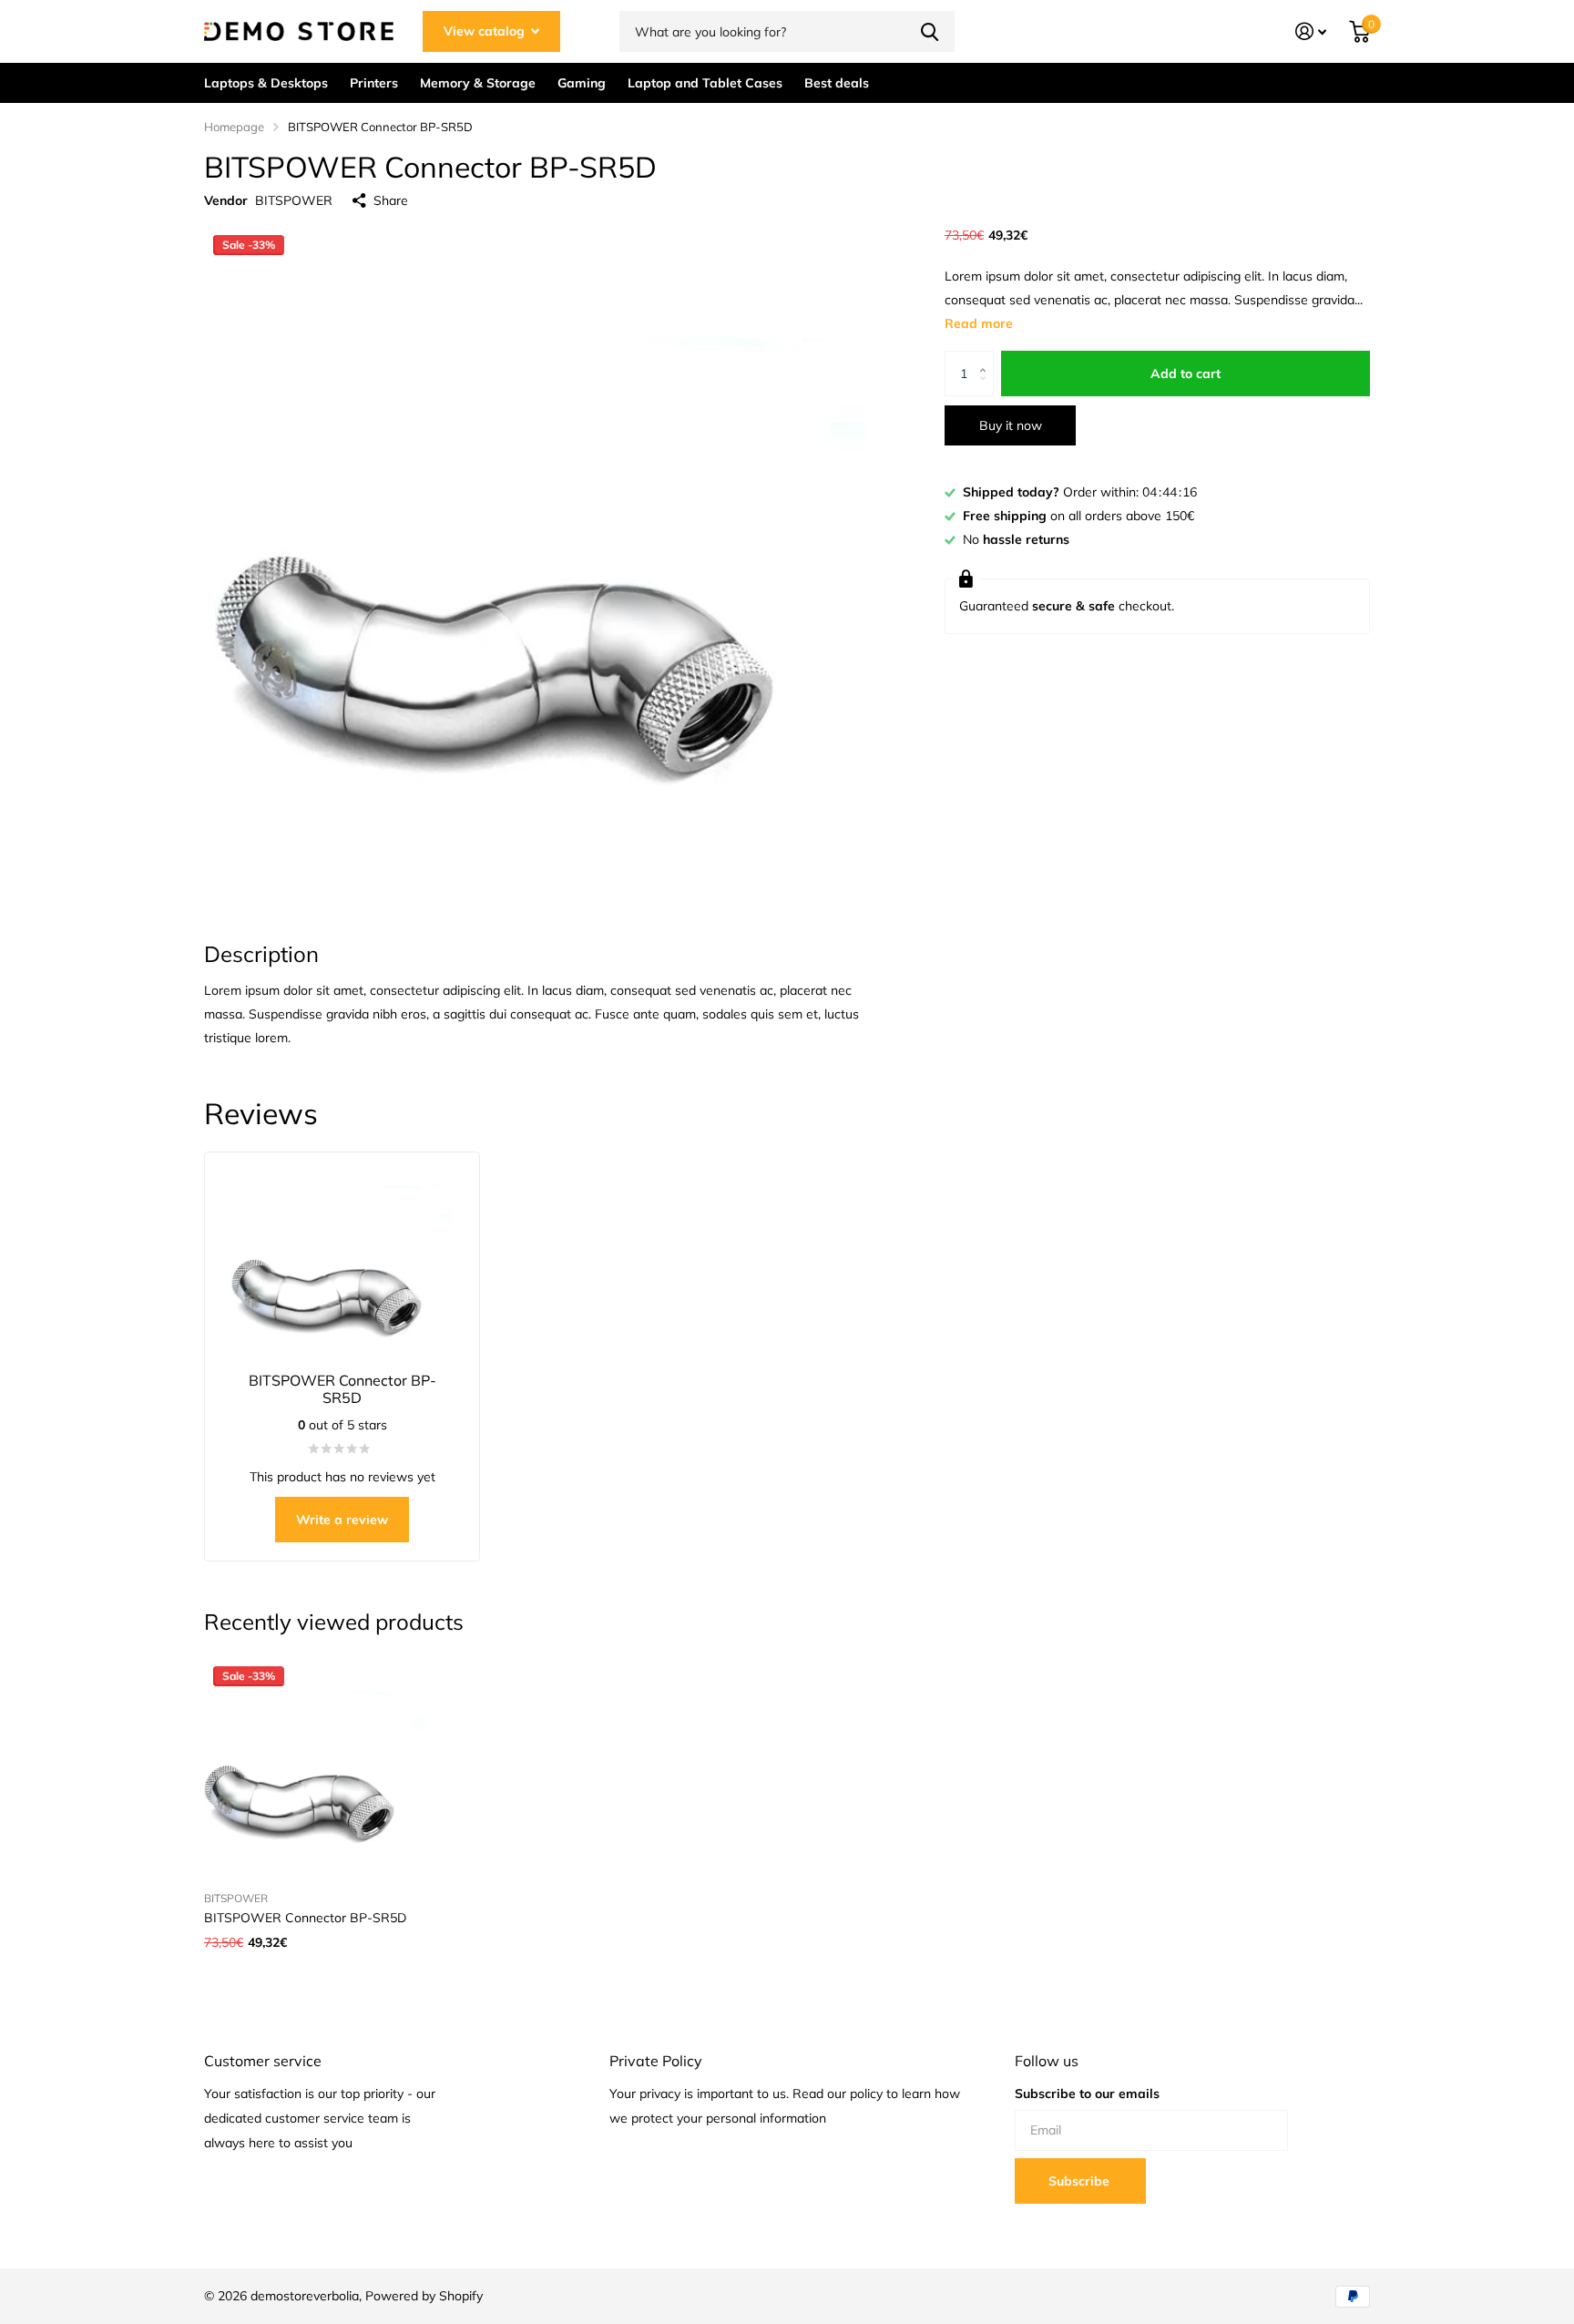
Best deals (837, 83)
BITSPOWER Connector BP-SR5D (305, 1918)
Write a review (342, 1520)
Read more (979, 323)
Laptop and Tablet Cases (705, 83)
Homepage (234, 127)
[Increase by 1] (987, 358)
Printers (374, 83)
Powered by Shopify (424, 2296)
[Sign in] (1311, 31)
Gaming (582, 83)
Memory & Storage (478, 83)
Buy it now (1011, 425)
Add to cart (1186, 374)
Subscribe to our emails (1087, 2094)
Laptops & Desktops (266, 83)
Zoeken (930, 31)
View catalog (486, 31)
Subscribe (1081, 2181)
